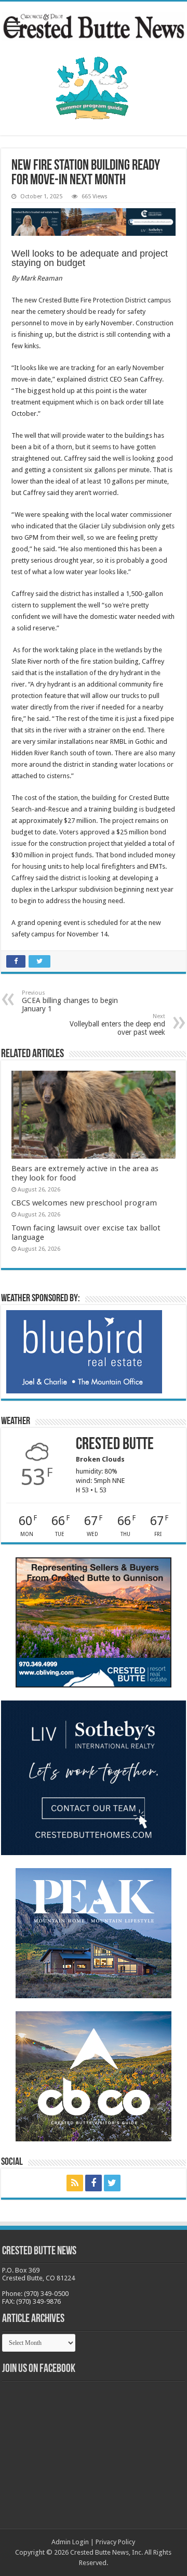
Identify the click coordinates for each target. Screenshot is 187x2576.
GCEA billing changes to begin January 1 (70, 1001)
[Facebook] (94, 2183)
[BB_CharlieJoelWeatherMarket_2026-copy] (84, 1351)
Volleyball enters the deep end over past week (117, 1025)
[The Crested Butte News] (94, 24)
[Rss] (75, 2183)
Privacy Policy (115, 2542)
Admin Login (70, 2542)
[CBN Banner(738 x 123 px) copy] (94, 221)
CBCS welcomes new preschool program (84, 1203)
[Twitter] (112, 2183)
